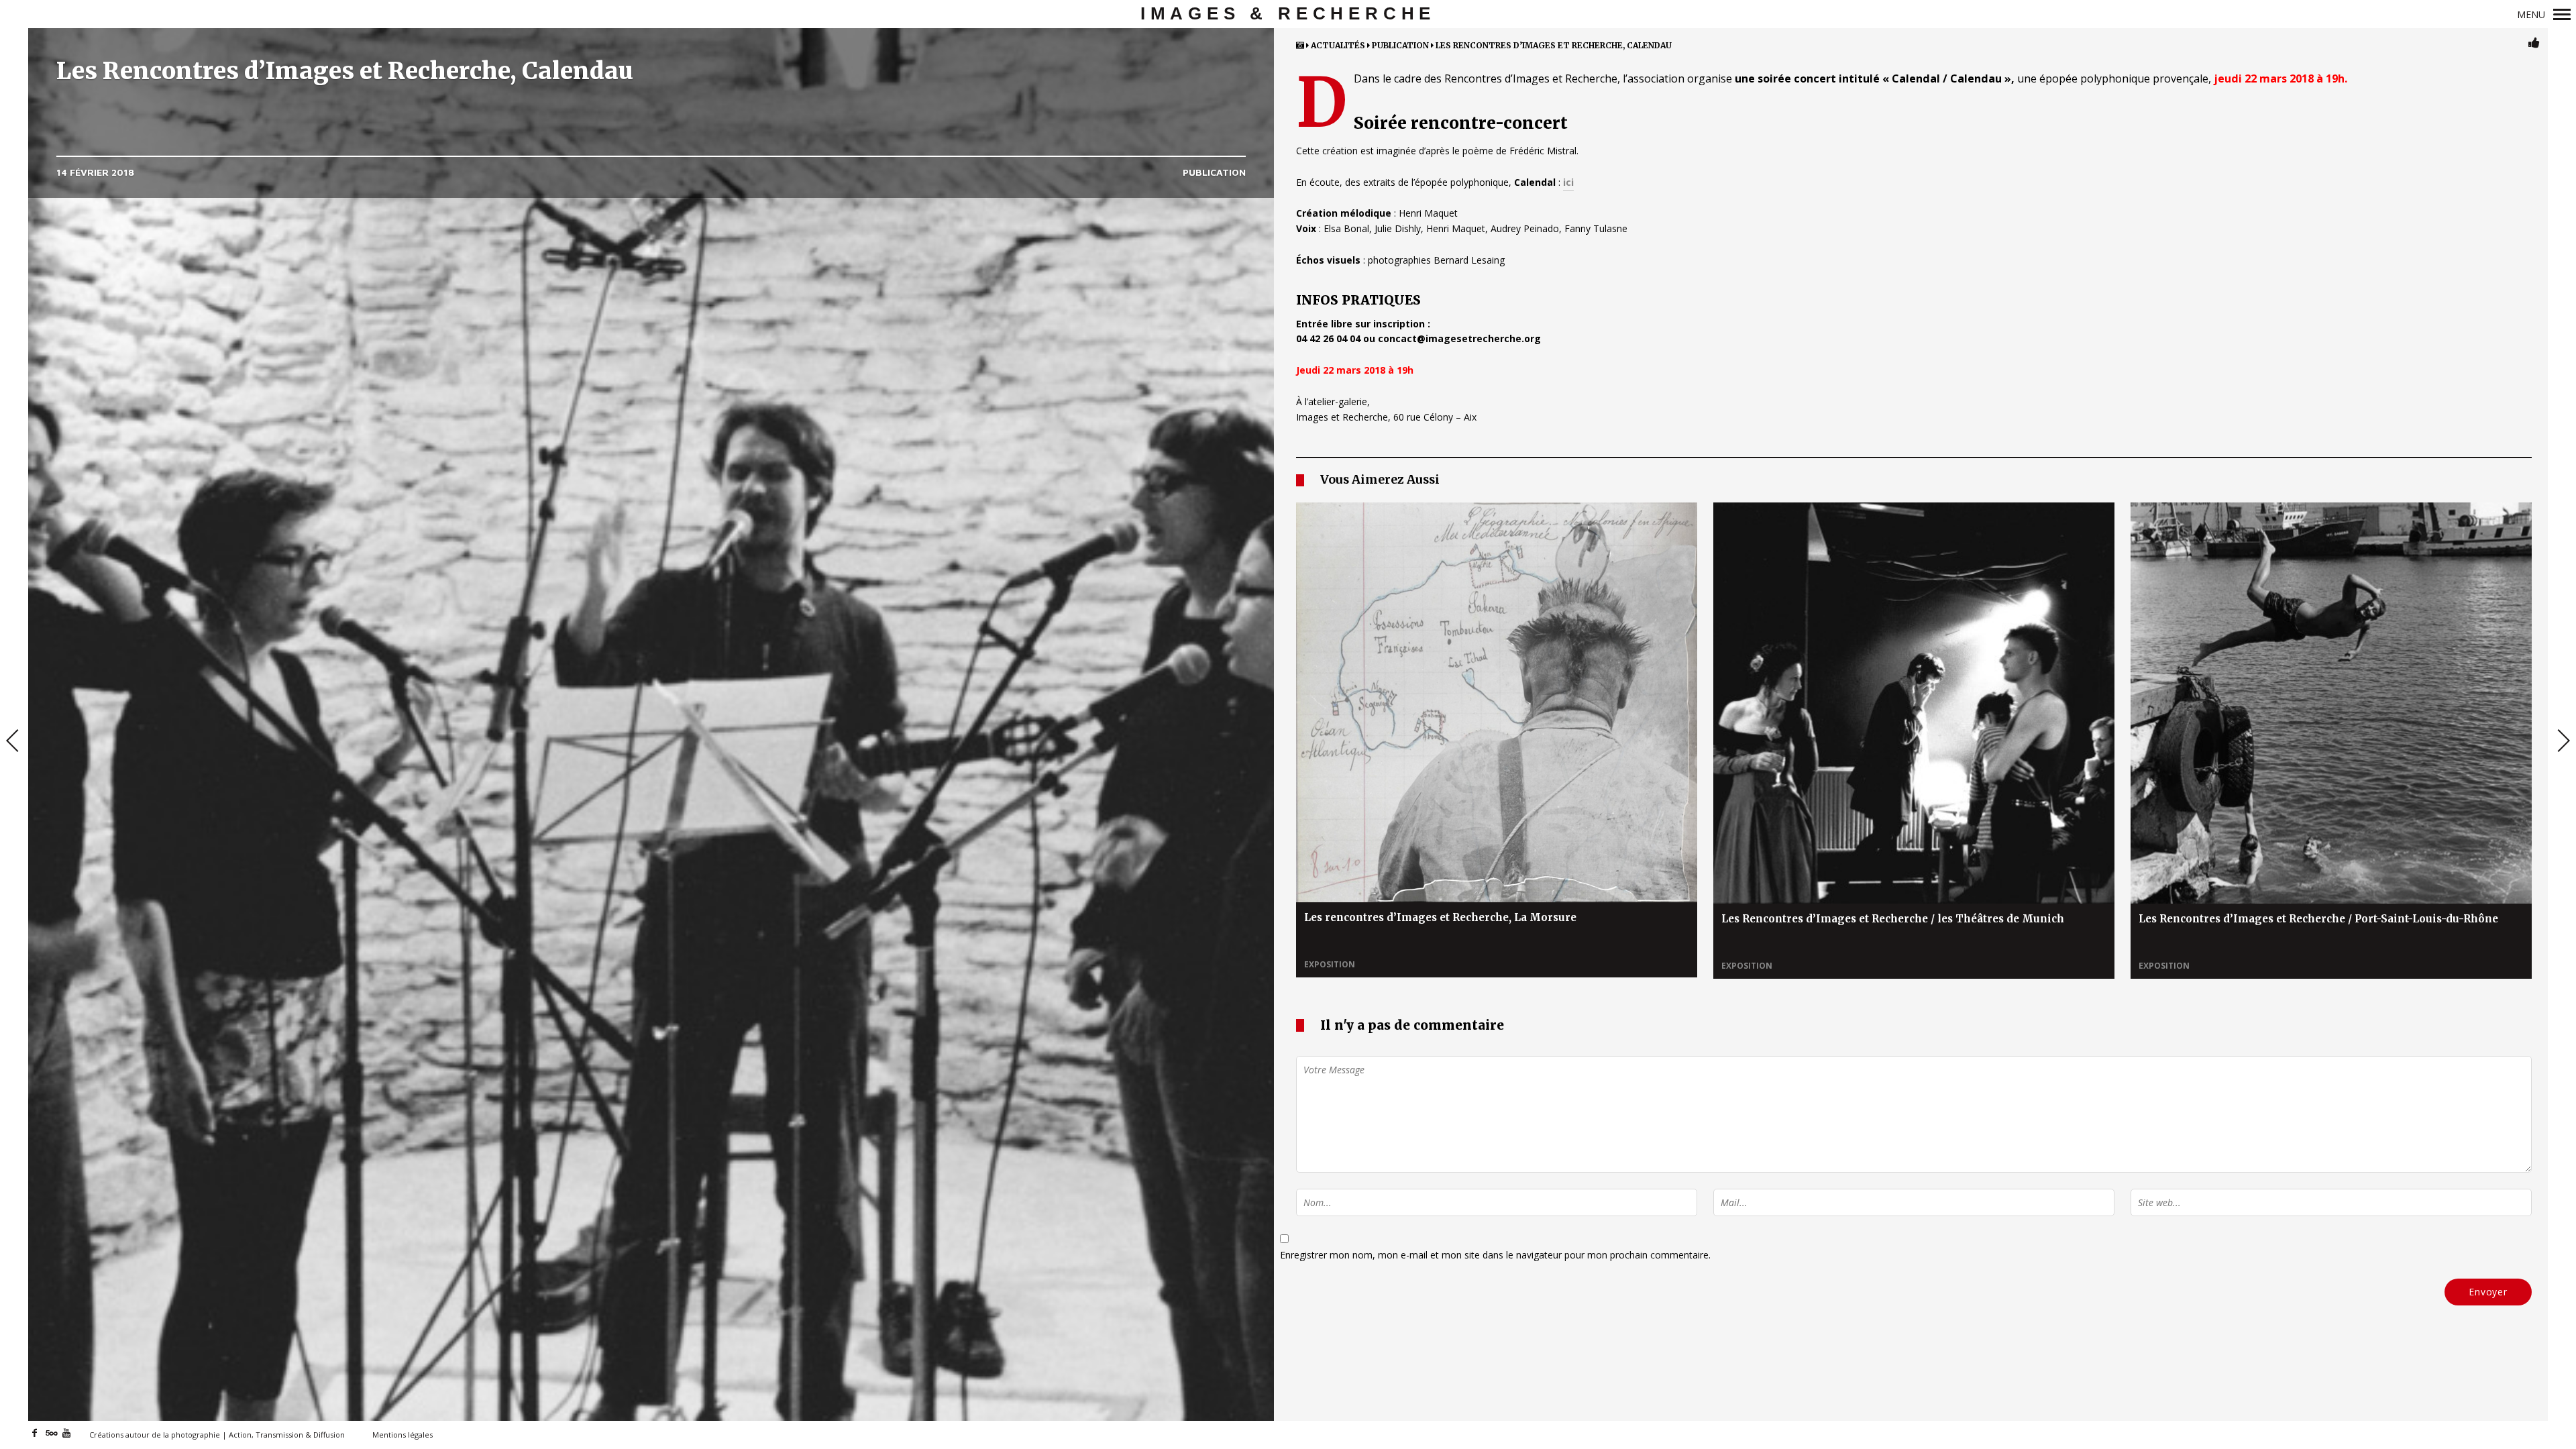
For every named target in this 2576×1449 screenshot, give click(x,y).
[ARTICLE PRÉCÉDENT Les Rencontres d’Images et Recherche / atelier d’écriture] (14, 742)
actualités (1338, 45)
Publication (1214, 172)
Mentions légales (402, 1435)
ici (1568, 182)
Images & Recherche (1288, 13)
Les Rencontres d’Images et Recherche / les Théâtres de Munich (1893, 919)
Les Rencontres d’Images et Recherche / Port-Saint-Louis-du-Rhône (2318, 919)
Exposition (1330, 964)
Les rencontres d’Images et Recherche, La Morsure (1440, 917)
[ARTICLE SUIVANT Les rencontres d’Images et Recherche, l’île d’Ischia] (2562, 742)
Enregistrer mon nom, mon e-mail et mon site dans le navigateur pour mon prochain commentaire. (1495, 1255)
